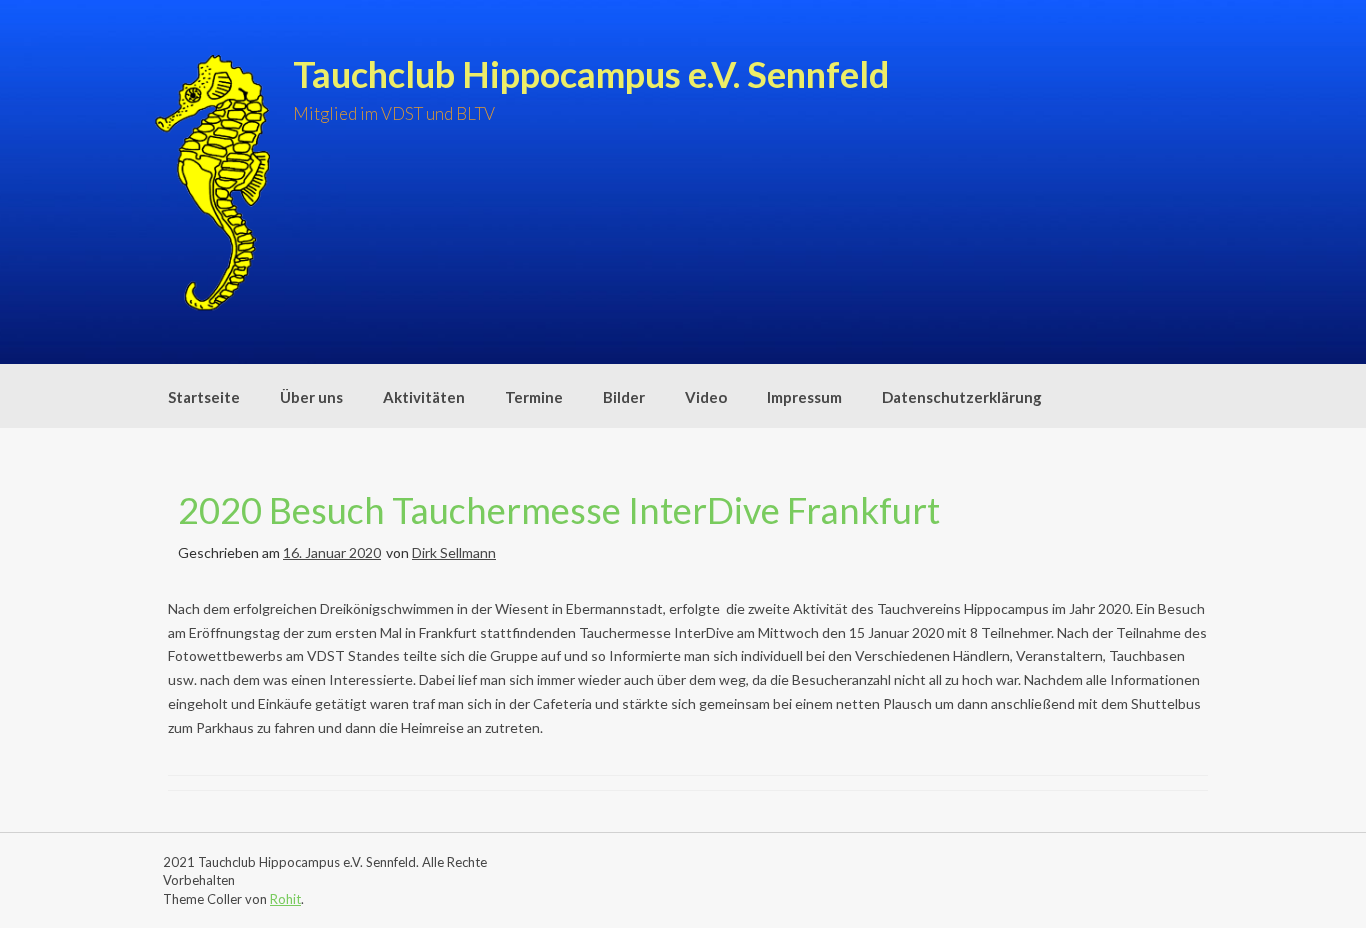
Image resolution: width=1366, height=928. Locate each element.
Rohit (285, 899)
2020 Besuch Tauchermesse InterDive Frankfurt (559, 510)
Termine (534, 397)
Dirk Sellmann (454, 552)
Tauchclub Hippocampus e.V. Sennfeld (591, 74)
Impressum (804, 397)
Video (706, 397)
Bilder (624, 397)
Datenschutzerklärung (962, 397)
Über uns (311, 397)
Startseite (204, 397)
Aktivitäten (424, 397)
